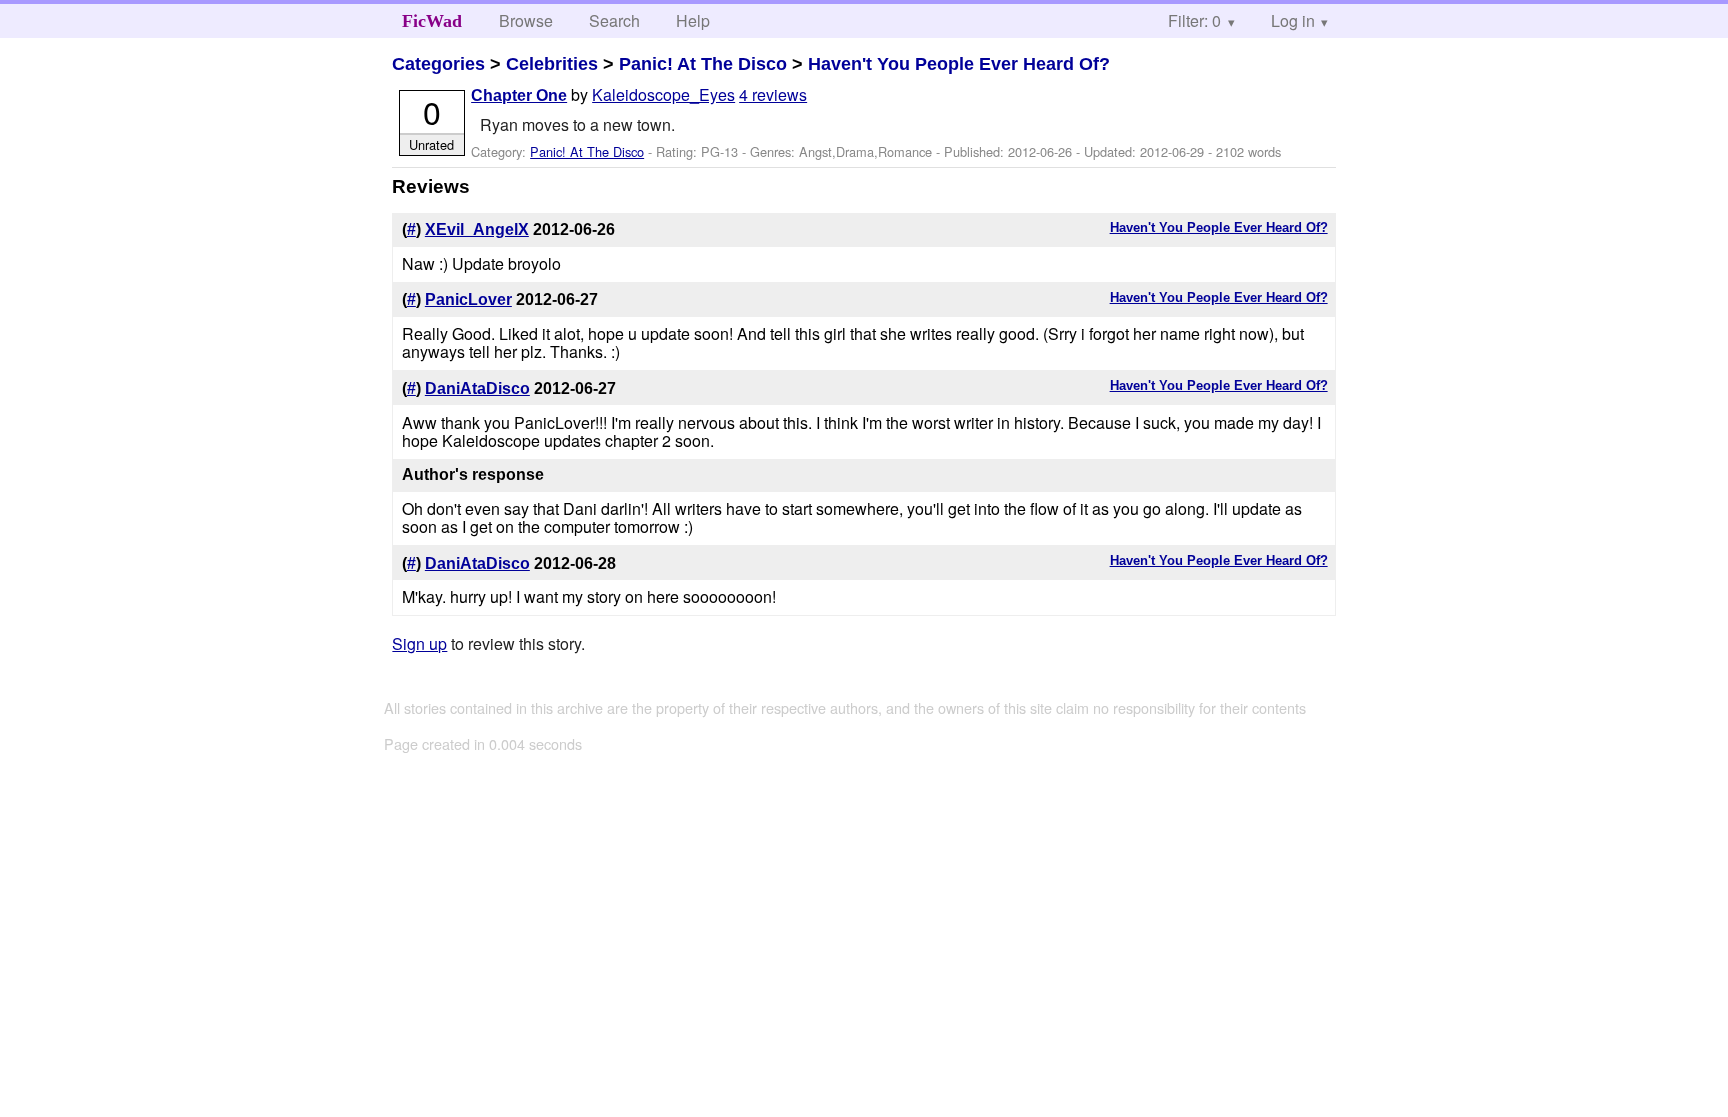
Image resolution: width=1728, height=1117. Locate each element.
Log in (1293, 20)
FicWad (432, 21)
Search (614, 20)
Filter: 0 (1194, 20)
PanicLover (468, 299)
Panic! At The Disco (703, 64)
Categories (438, 64)
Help (693, 20)
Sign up (419, 643)
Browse (526, 20)
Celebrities (552, 64)
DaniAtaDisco (477, 388)
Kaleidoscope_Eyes (663, 94)
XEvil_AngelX (477, 229)
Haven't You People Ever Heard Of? (959, 64)
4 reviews (773, 94)
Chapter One (519, 95)
